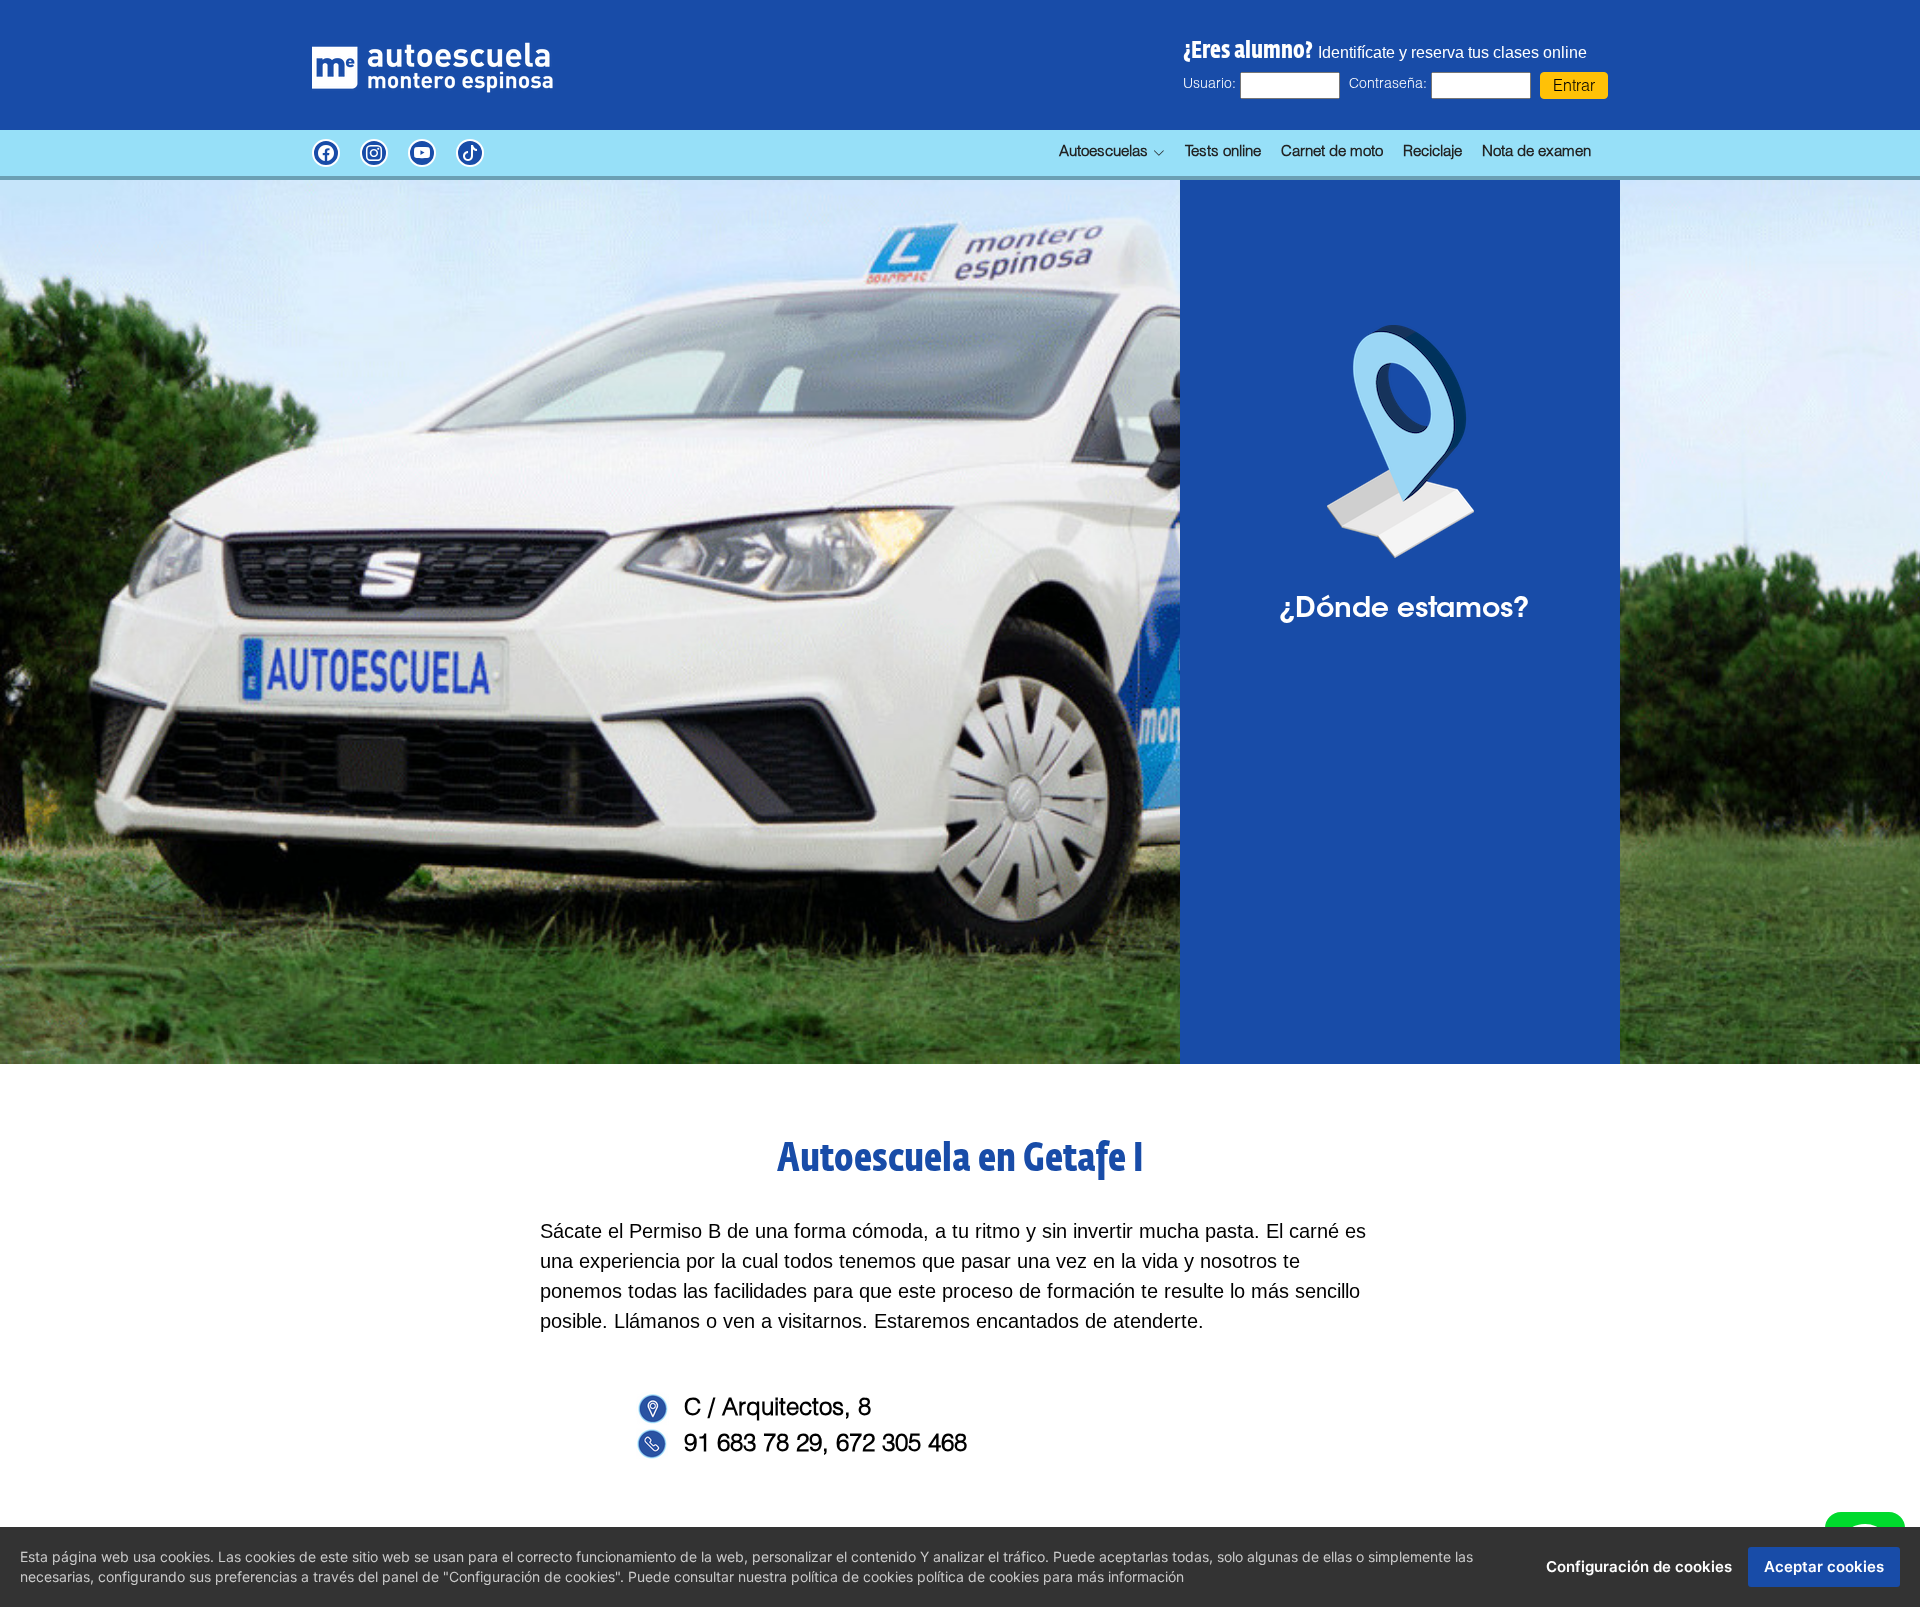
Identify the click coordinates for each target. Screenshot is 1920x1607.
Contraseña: (1388, 85)
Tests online (1223, 152)
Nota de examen (1536, 152)
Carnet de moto (1332, 152)
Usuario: (1209, 85)
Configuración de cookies (1639, 1566)
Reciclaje (1432, 152)
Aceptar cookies (1824, 1566)
